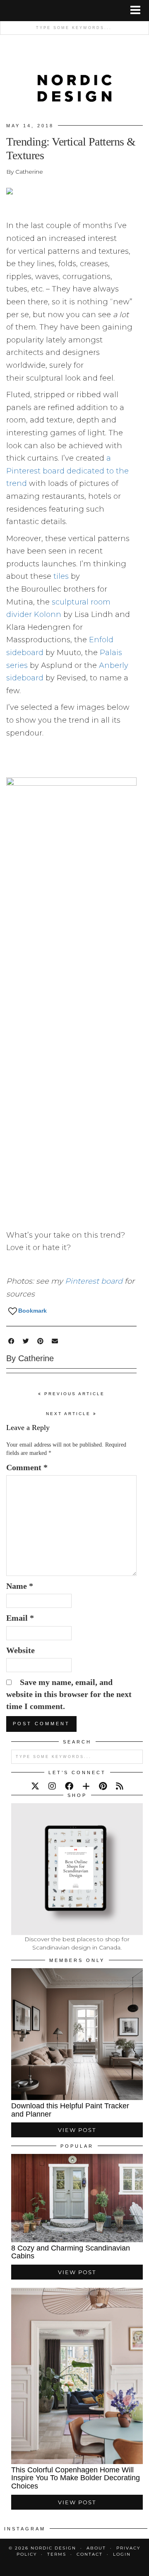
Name (20, 1586)
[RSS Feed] (120, 1786)
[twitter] (35, 1786)
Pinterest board (94, 1281)
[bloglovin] (86, 1786)
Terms (57, 2554)
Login (122, 2554)
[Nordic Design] (74, 79)
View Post (77, 2130)
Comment (27, 1467)
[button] (138, 11)
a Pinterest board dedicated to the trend (67, 471)
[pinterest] (103, 1786)
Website (20, 1650)
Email (20, 1618)
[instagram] (52, 1786)
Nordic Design (53, 2548)
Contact (90, 2554)
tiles (61, 576)
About (96, 2548)
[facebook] (69, 1786)
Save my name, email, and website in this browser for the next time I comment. (69, 1694)
